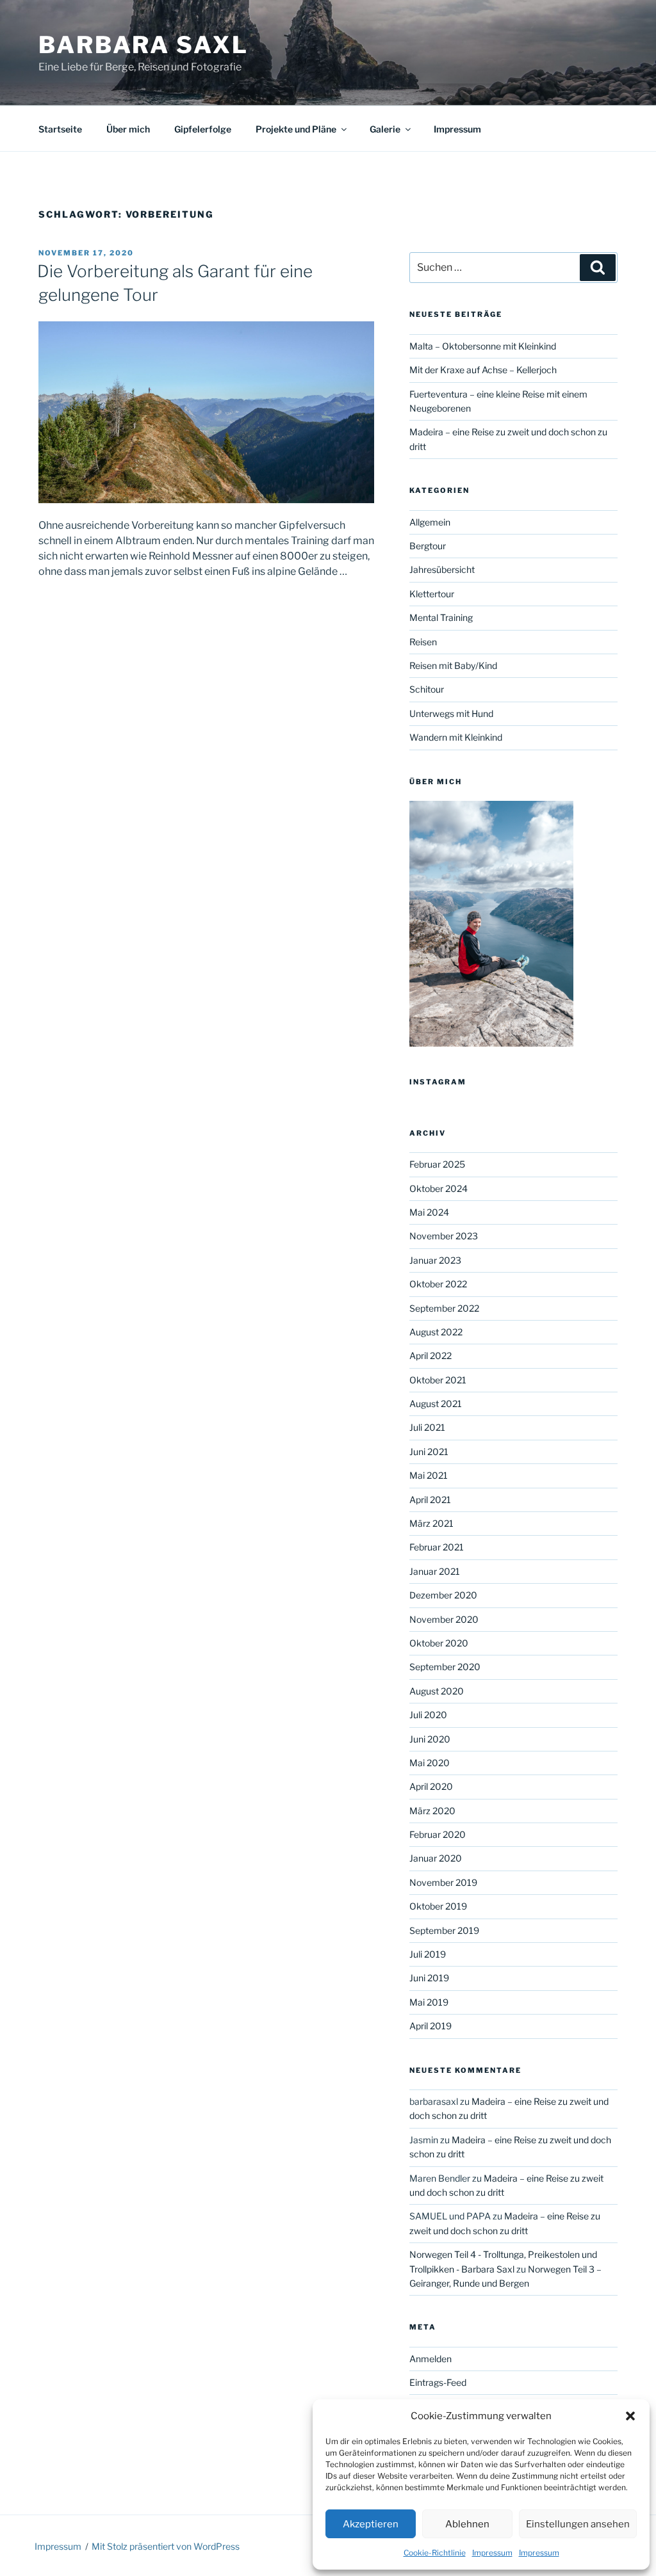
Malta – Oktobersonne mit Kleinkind (483, 346)
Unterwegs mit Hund (451, 713)
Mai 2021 (429, 1475)
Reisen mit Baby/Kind (453, 665)
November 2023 (444, 1236)
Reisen (423, 642)
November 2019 (443, 1882)
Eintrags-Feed (438, 2382)
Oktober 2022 (438, 1284)
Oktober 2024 (439, 1188)
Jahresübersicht (442, 569)
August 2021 (436, 1404)
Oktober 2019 (438, 1906)
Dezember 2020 (443, 1595)
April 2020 (431, 1786)
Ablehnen (467, 2524)
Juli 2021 (427, 1427)
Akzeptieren (371, 2524)
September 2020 (445, 1667)
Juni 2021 (429, 1452)
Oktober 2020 (439, 1643)
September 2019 (444, 1930)
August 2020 (437, 1691)
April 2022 (430, 1356)
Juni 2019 (429, 1978)
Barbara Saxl (143, 45)
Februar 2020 (438, 1834)
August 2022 (436, 1332)
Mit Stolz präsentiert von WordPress (166, 2546)
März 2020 (432, 1811)
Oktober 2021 (438, 1380)
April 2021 (430, 1500)
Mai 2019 (429, 2002)
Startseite (60, 129)
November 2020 (444, 1619)
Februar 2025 (437, 1164)
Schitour (427, 689)
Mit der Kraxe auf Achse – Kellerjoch (483, 370)
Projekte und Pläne (296, 129)
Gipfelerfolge (203, 129)
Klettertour (432, 594)
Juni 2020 (430, 1739)
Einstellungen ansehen (578, 2524)
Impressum (492, 2553)
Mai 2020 (430, 1763)
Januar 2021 (435, 1571)
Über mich (128, 129)
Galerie (385, 129)
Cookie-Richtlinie (435, 2553)
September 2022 (444, 1308)
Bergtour (428, 546)
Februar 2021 (437, 1547)
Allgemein (430, 522)
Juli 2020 (428, 1715)
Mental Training (441, 617)
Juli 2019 (428, 1954)
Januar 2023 (435, 1260)
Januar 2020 (436, 1858)
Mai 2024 (429, 1212)
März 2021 (431, 1523)
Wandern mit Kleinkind (456, 737)
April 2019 (430, 2026)
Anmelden (430, 2359)
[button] (630, 2416)
